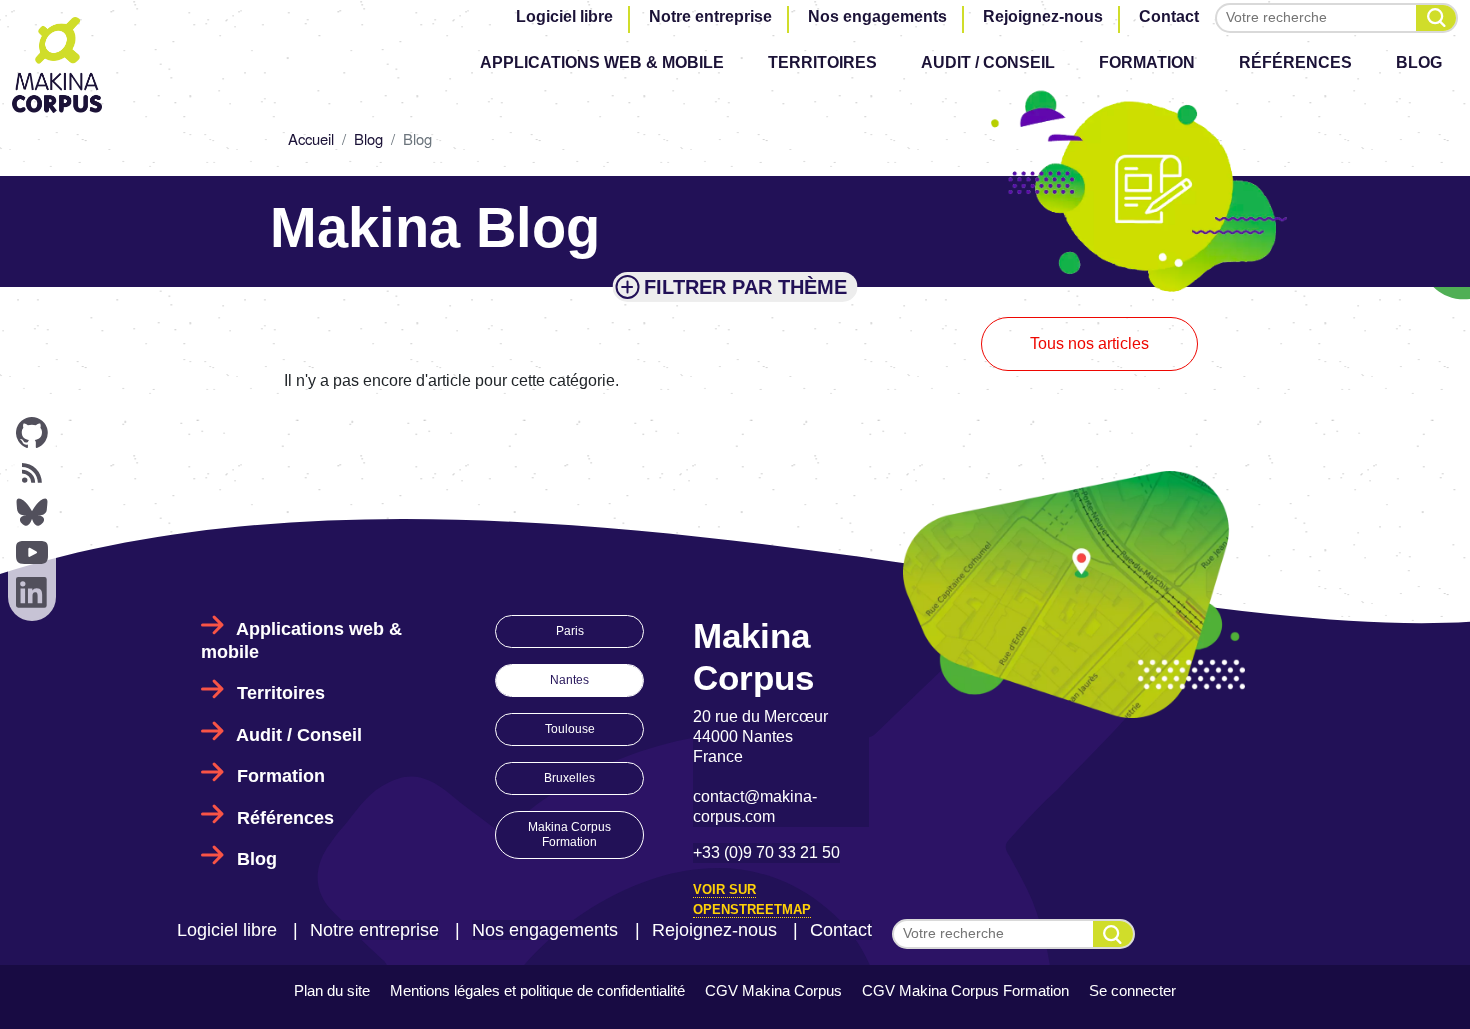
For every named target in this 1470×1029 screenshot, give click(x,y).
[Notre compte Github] (32, 433)
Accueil (311, 138)
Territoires (822, 62)
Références (1295, 62)
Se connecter (1132, 990)
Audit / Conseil (988, 62)
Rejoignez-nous (1043, 16)
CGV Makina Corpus (773, 990)
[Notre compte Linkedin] (32, 593)
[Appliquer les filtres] (1436, 18)
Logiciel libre (564, 16)
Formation (1147, 62)
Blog (1419, 62)
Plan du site (332, 990)
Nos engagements (877, 16)
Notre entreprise (710, 16)
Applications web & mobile (602, 62)
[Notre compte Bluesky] (32, 513)
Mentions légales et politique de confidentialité (537, 990)
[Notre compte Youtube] (32, 553)
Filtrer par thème (745, 287)
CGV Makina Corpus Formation (965, 990)
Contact (1169, 16)
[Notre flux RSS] (32, 473)
